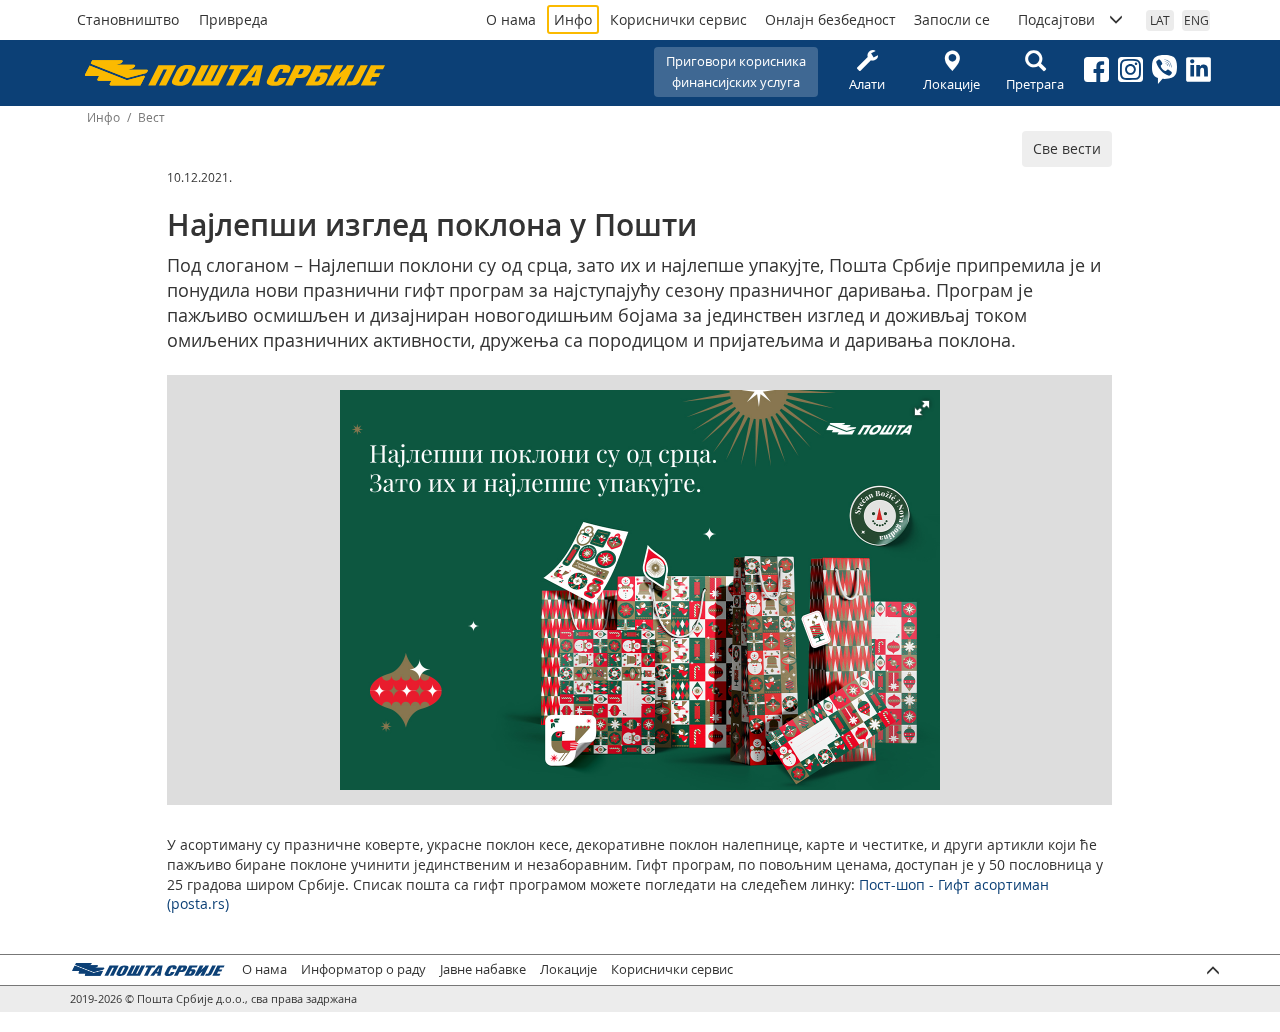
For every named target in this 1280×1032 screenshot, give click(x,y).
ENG (1196, 20)
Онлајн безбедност (830, 19)
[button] (922, 408)
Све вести (1067, 148)
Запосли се (952, 19)
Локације (951, 84)
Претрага (1035, 84)
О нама (511, 19)
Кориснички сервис (678, 19)
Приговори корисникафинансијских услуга (736, 71)
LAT (1160, 20)
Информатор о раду (363, 969)
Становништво (128, 19)
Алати (867, 84)
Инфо (573, 19)
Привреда (233, 19)
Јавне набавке (483, 969)
